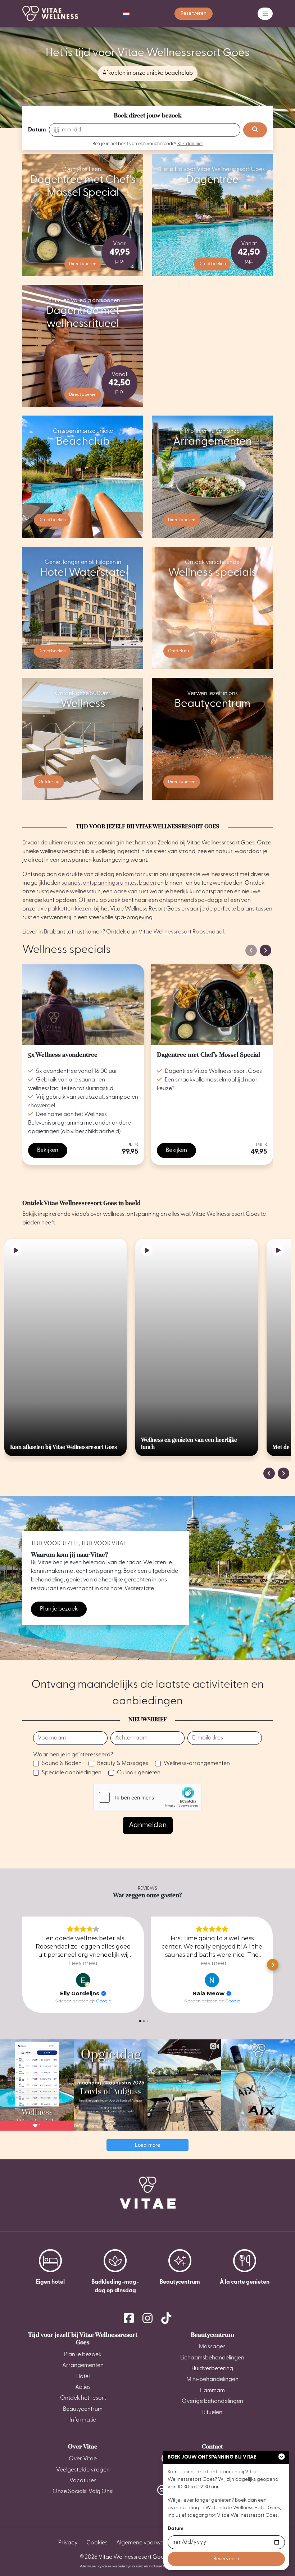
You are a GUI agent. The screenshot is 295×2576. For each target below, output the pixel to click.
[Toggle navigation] (265, 14)
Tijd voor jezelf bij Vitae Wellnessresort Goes (83, 2339)
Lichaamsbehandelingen (212, 2358)
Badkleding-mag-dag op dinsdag (115, 2287)
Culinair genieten (139, 1773)
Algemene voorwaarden (148, 2543)
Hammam (212, 2391)
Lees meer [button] (83, 1963)
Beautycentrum (180, 2282)
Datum (37, 130)
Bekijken (48, 1150)
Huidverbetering (212, 2369)
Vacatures (83, 2481)
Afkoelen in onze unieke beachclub (148, 73)
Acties (83, 2387)
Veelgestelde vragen (83, 2470)
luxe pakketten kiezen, (64, 909)
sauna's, (72, 883)
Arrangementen (83, 2366)
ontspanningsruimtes (110, 883)
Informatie (83, 2420)
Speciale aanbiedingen (72, 1773)
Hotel (83, 2377)
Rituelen (212, 2413)
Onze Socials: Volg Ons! (83, 2492)
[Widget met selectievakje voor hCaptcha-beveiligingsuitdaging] (147, 1797)
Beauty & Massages (123, 1764)
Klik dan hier (190, 143)
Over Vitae (83, 2446)
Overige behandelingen (212, 2401)
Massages (212, 2347)
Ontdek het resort (83, 2398)
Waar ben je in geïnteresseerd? (73, 1755)
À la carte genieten (245, 2282)
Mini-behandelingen (212, 2380)
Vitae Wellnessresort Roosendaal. (182, 932)
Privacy (68, 2543)
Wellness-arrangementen (197, 1764)
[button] (126, 14)
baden (147, 883)
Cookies (97, 2543)
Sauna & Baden (62, 1764)
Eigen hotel (50, 2282)
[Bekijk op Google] (83, 1980)
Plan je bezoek (59, 1609)
